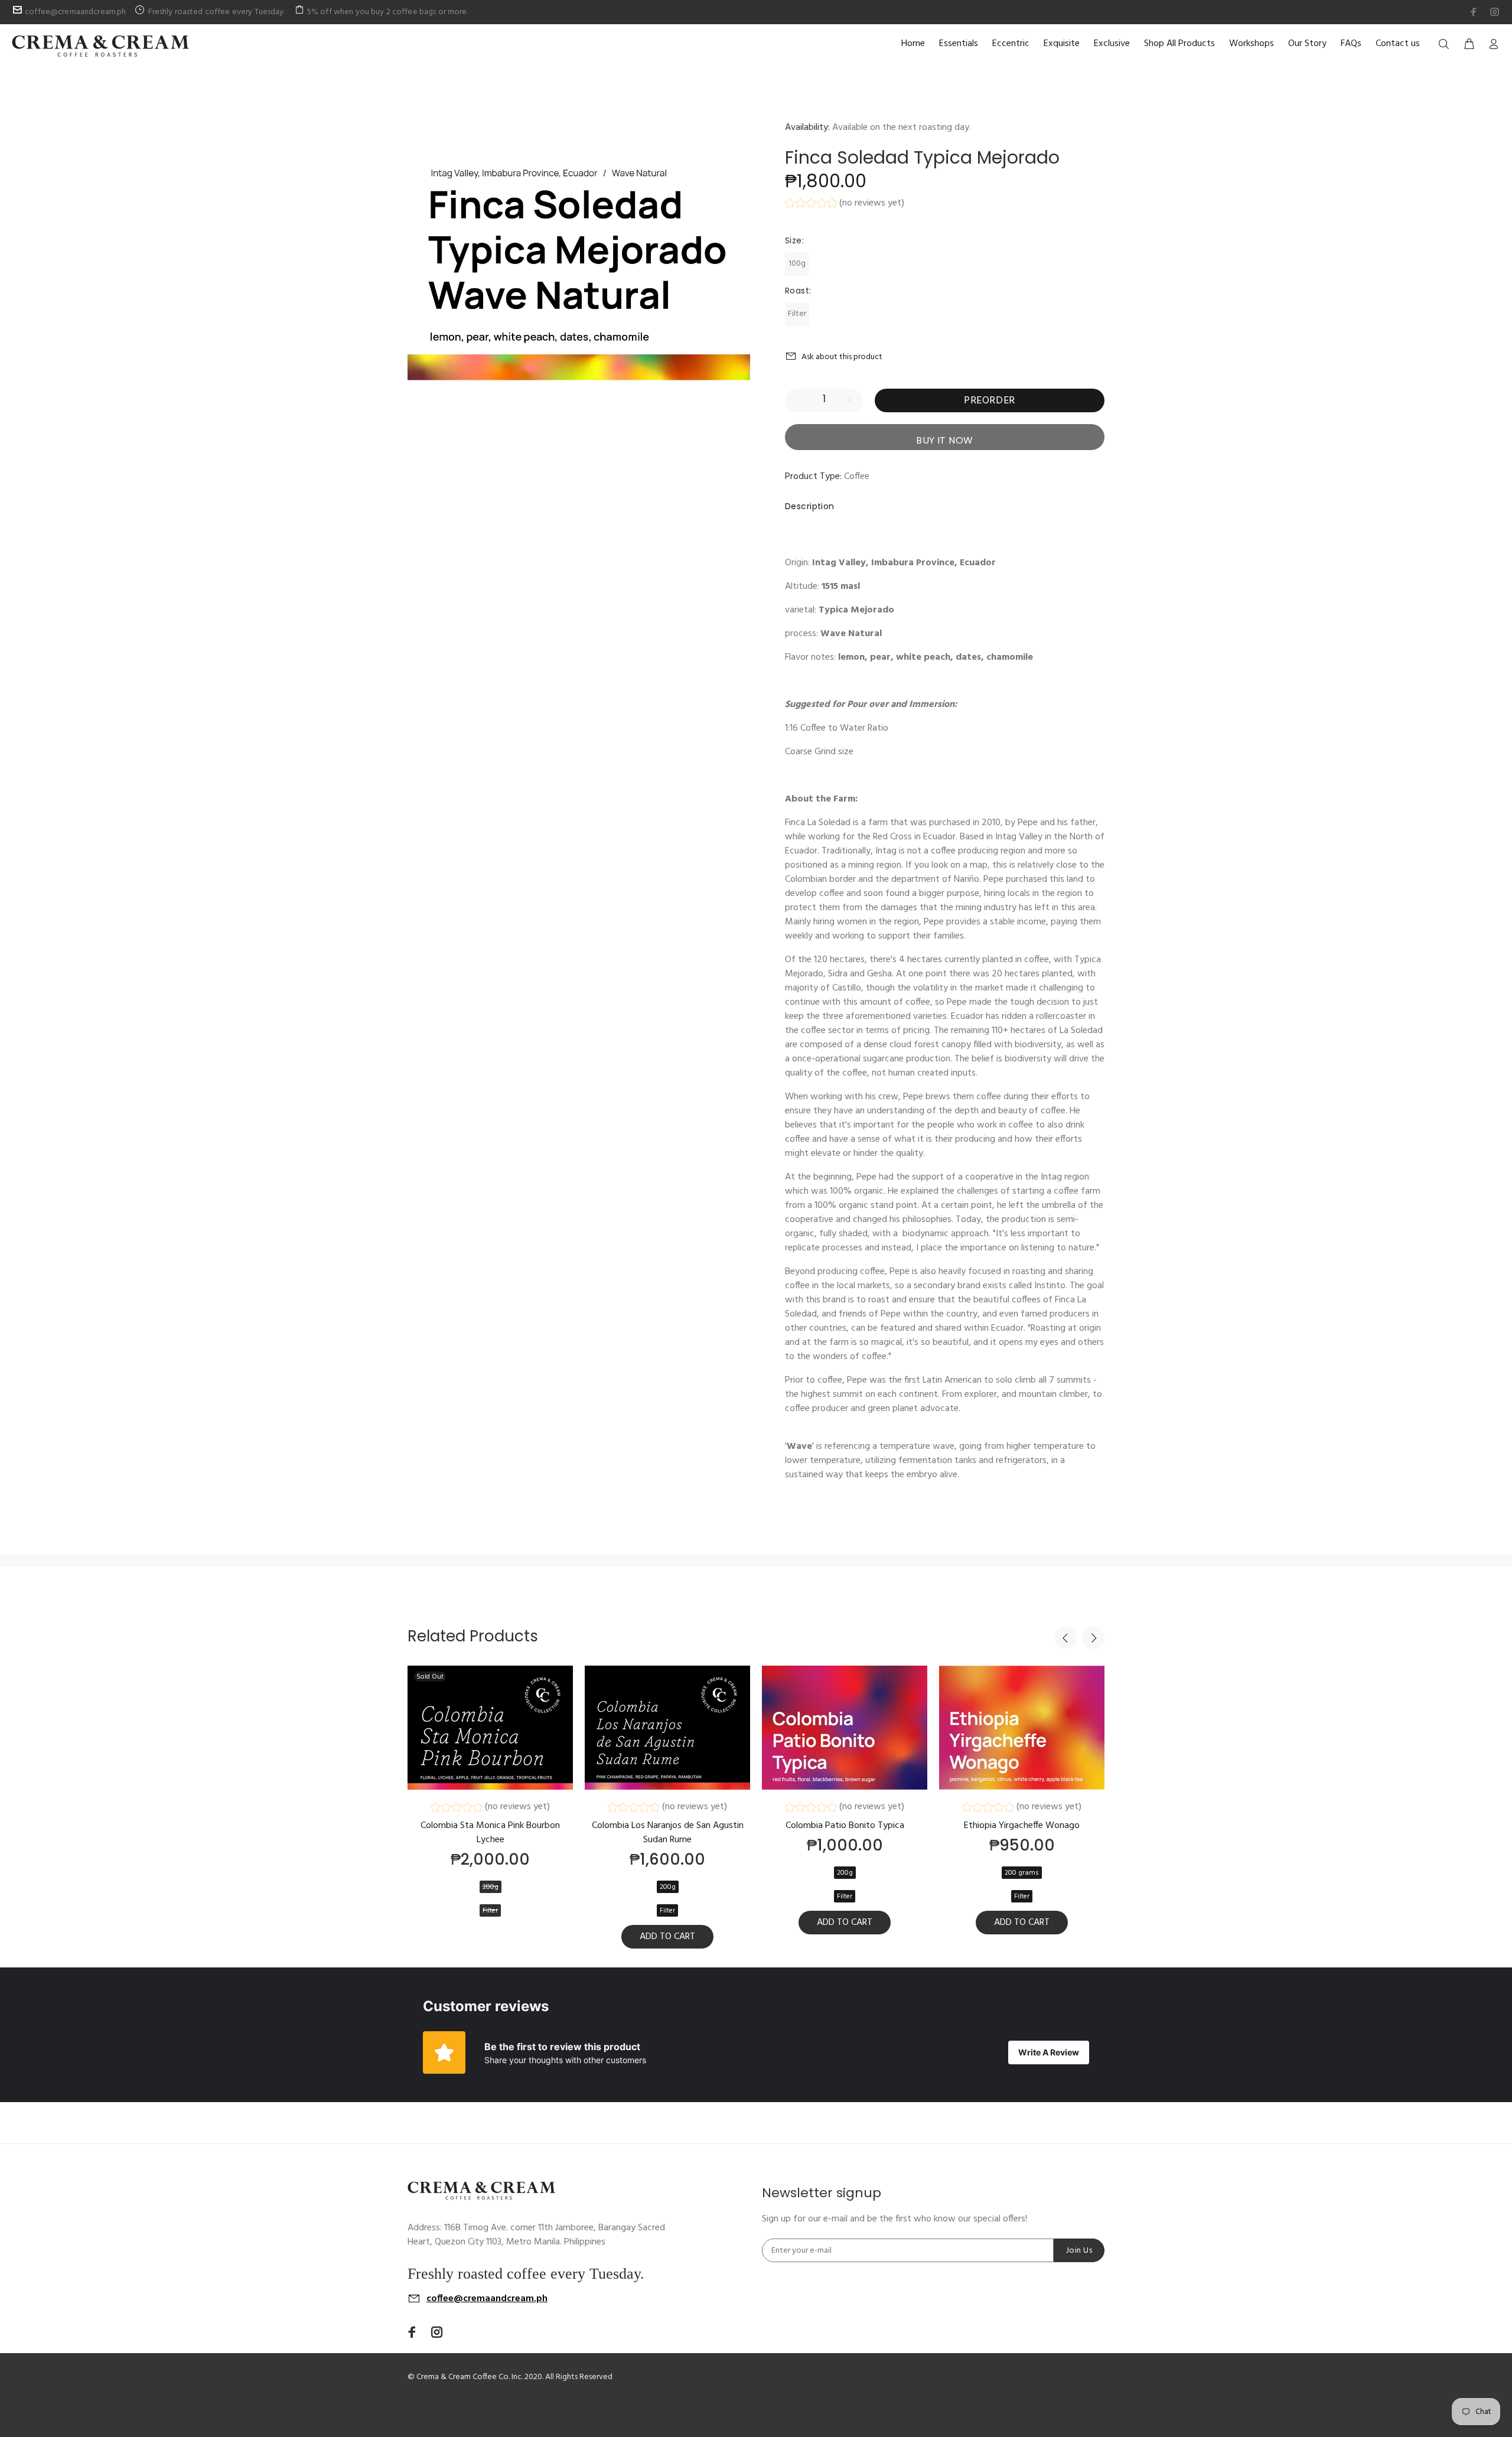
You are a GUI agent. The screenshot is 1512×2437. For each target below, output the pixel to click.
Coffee (857, 477)
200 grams (1022, 1873)
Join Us (1079, 2251)
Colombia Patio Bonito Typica (845, 1826)
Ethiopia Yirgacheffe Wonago (1022, 1826)
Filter (797, 314)
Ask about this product (842, 357)
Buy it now (945, 440)
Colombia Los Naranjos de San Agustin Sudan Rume (668, 1833)
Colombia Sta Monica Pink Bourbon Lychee (490, 1833)
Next (1093, 1638)
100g (797, 264)
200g (491, 1887)
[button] (845, 205)
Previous (1065, 1638)
